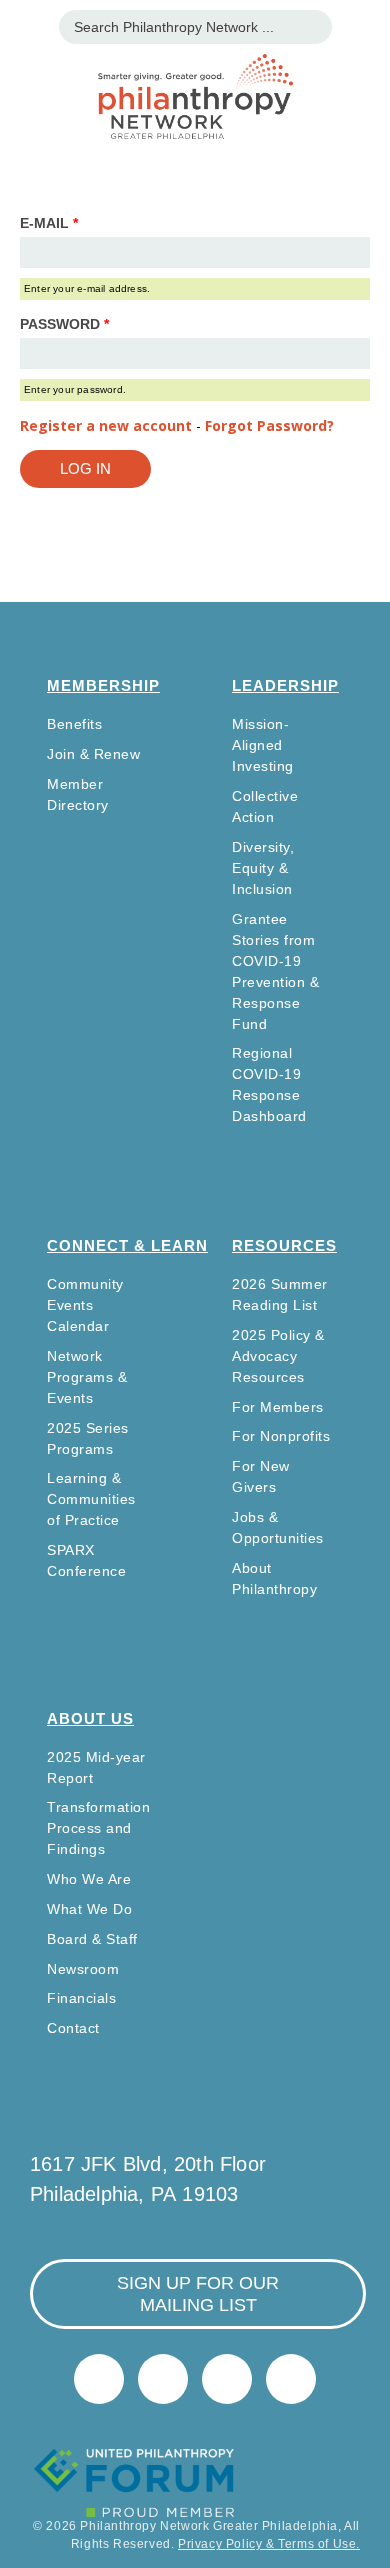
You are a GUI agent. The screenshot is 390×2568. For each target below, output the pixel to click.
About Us (90, 1718)
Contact (73, 2028)
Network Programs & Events (87, 1377)
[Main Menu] (25, 24)
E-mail (49, 223)
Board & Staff (92, 1939)
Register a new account (106, 425)
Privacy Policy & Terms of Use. (269, 2544)
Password (64, 324)
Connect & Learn (127, 1245)
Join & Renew (93, 754)
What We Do (89, 1909)
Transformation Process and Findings (98, 1828)
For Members (278, 1407)
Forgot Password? (269, 425)
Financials (81, 1998)
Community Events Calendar (85, 1305)
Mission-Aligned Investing (263, 745)
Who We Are (89, 1879)
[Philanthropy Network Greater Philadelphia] (195, 71)
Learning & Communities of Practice (91, 1499)
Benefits (74, 724)
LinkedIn (163, 2379)
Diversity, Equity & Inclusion (263, 868)
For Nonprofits (281, 1436)
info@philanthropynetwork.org (227, 2379)
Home (291, 2379)
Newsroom (83, 1969)
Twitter (99, 2379)
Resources (284, 1245)
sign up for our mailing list (198, 2294)
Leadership (285, 685)
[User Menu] (364, 24)
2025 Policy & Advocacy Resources (278, 1356)
